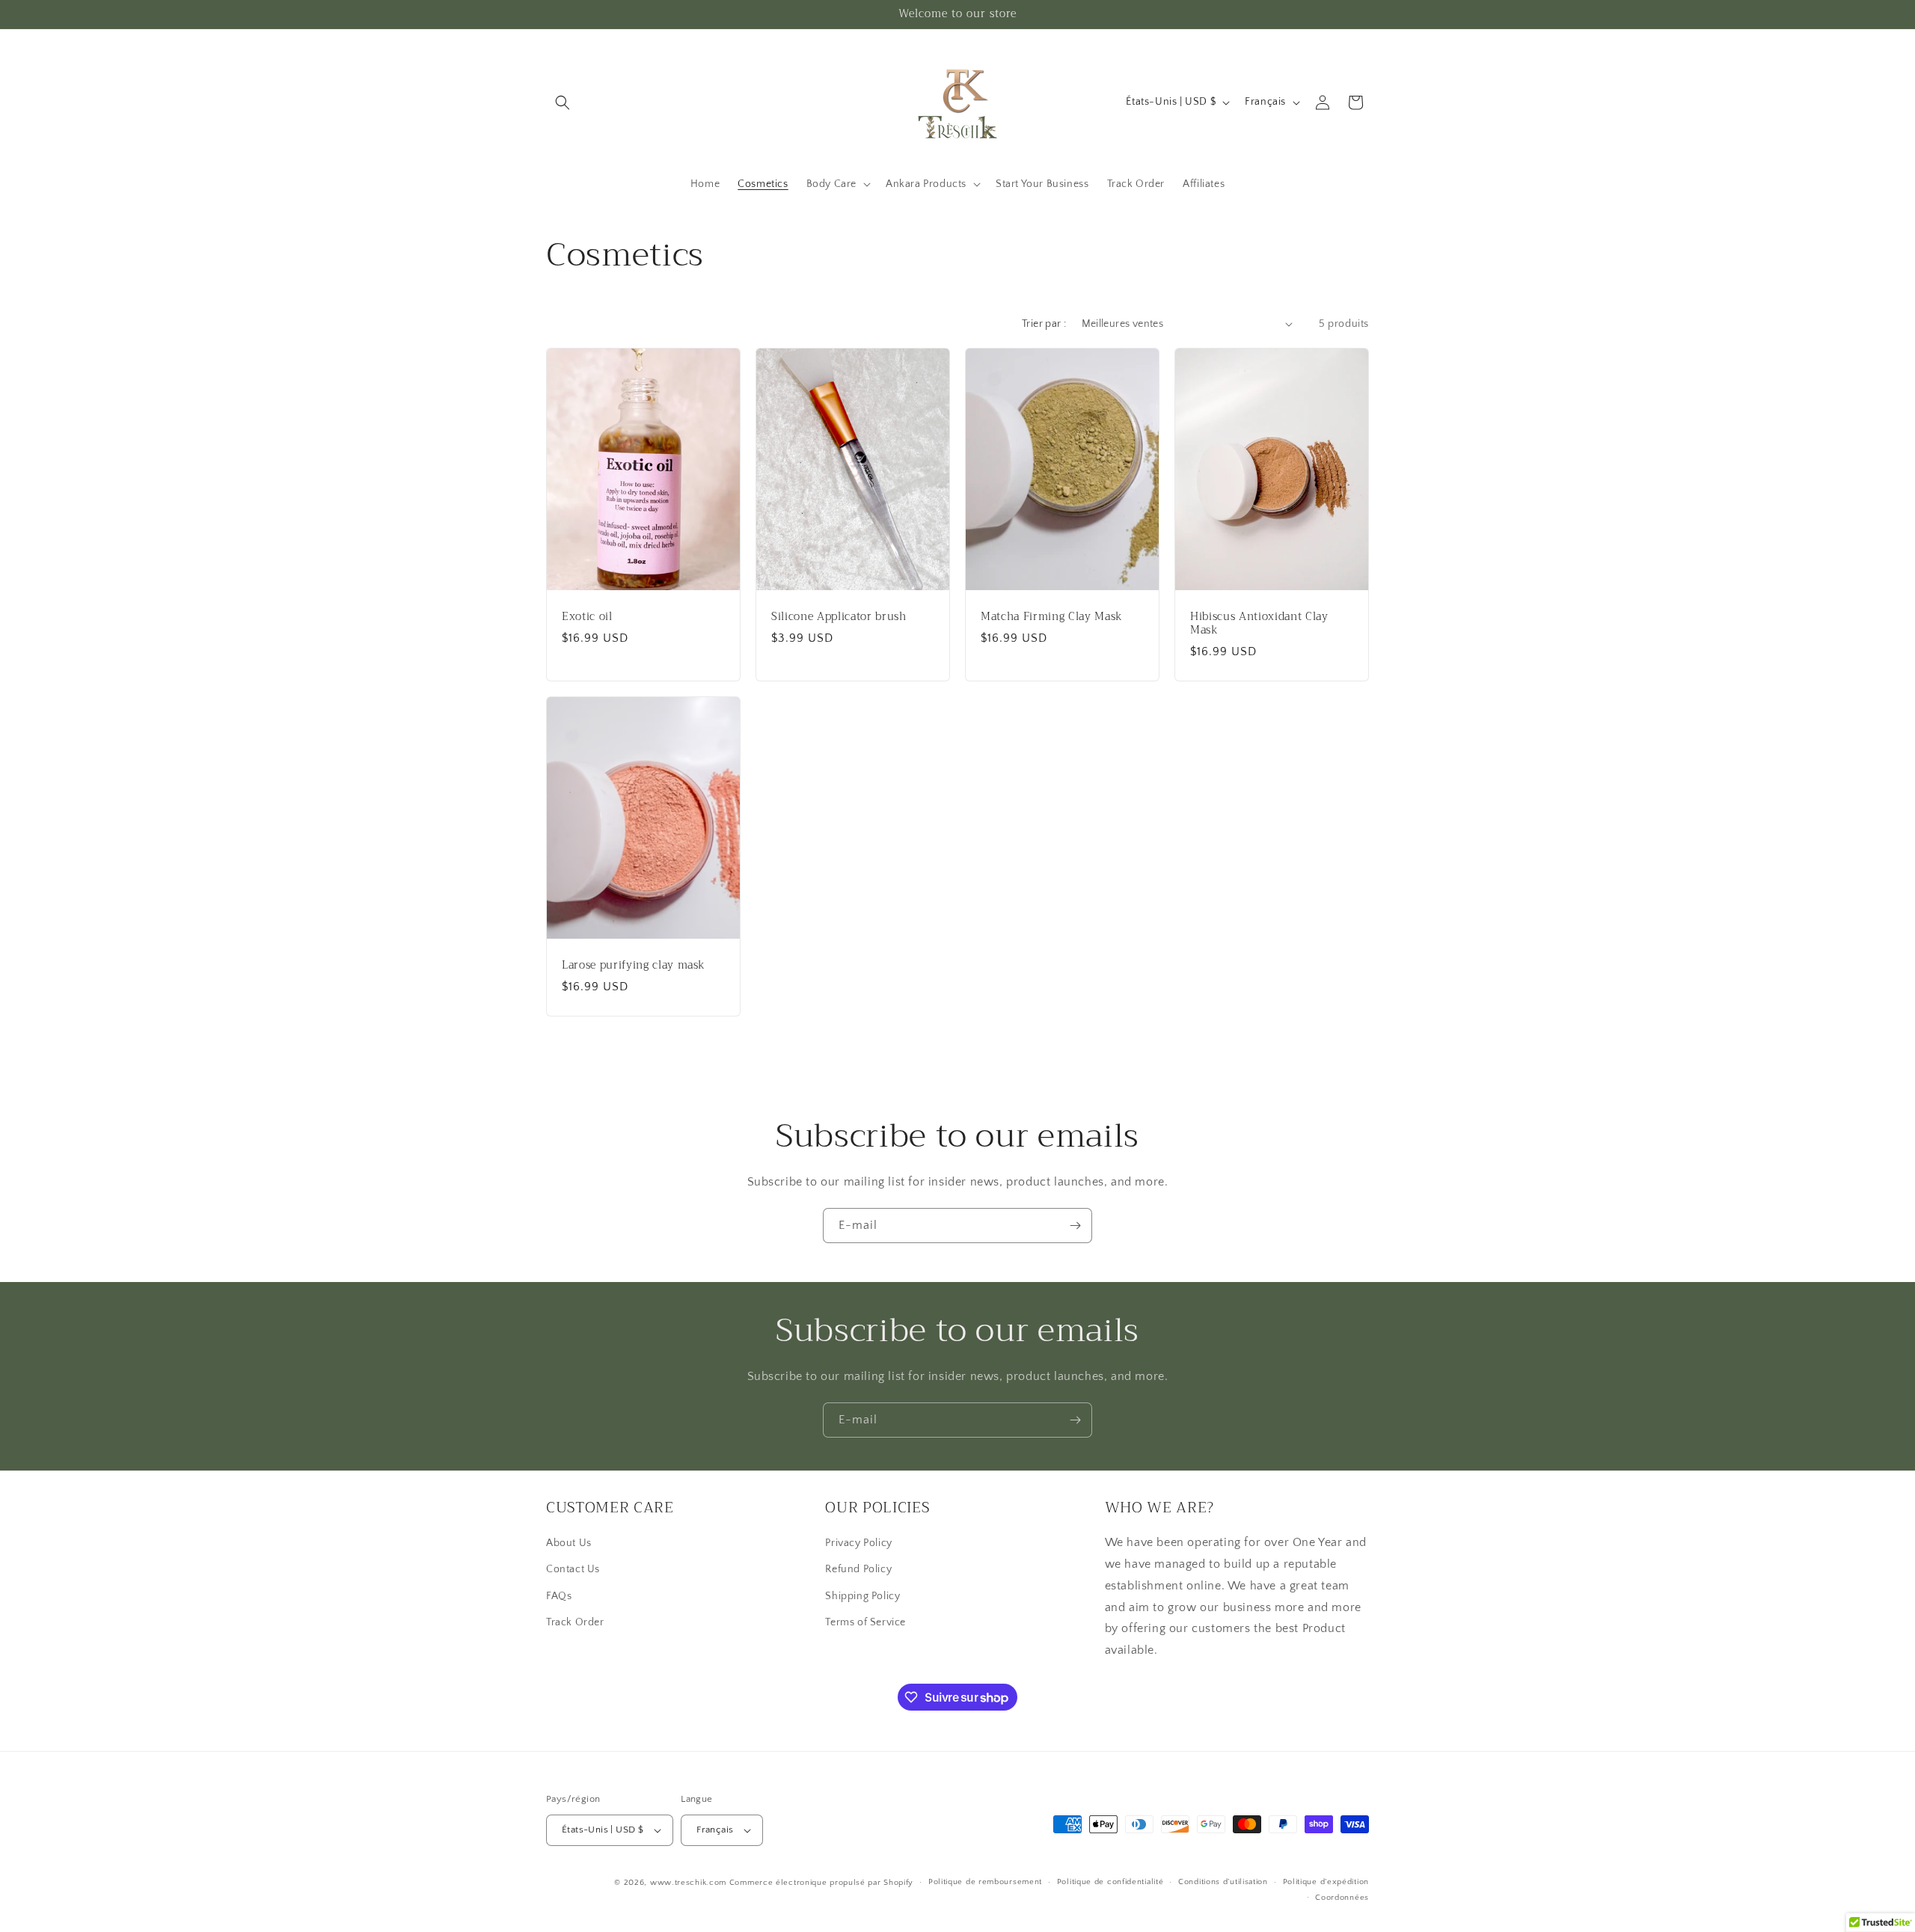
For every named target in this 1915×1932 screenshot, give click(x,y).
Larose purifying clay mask (634, 965)
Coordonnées (1342, 1898)
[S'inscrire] (1075, 1226)
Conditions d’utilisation (1223, 1882)
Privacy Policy (858, 1543)
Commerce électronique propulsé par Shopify (821, 1883)
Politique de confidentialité (1110, 1882)
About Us (569, 1543)
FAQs (559, 1596)
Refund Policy (858, 1569)
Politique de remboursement (985, 1882)
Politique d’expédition (1326, 1882)
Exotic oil (587, 616)
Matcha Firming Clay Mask (1052, 616)
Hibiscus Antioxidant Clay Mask (1259, 623)
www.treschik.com (688, 1883)
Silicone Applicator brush (839, 616)
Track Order (575, 1622)
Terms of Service (865, 1622)
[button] (563, 102)
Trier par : (1044, 324)
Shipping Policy (862, 1596)
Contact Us (573, 1569)
